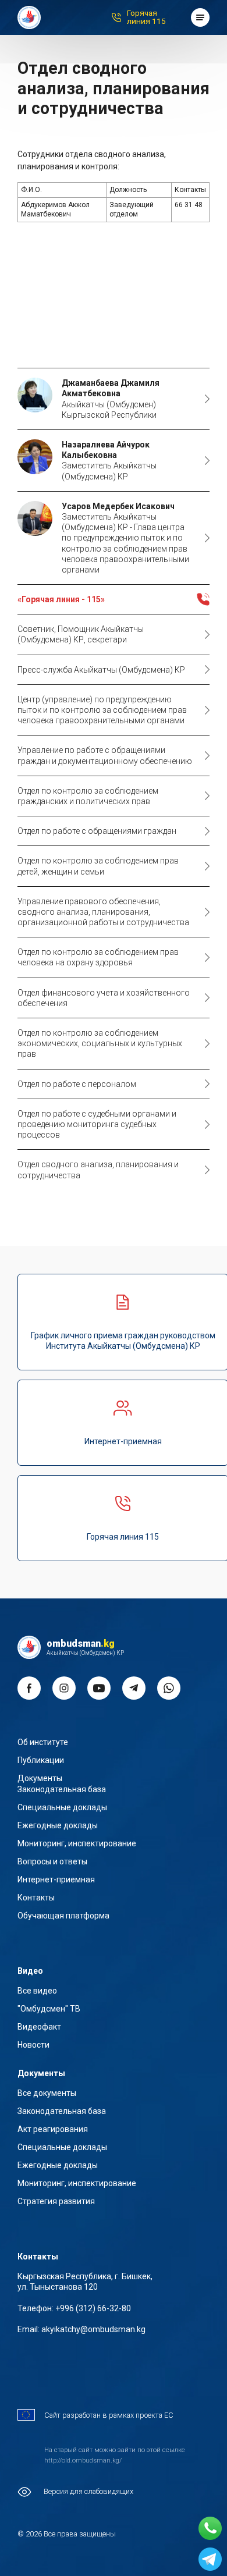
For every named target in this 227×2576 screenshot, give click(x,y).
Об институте (43, 1742)
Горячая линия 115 (146, 17)
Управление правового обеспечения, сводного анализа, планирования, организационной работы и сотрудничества (103, 912)
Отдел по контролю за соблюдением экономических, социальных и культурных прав (100, 1043)
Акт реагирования (53, 2129)
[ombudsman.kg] (29, 17)
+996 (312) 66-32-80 (93, 2308)
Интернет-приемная (56, 1879)
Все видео (37, 1991)
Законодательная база (62, 1789)
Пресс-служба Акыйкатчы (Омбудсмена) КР (101, 670)
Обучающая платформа (63, 1916)
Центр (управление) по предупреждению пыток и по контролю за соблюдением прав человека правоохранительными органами (102, 710)
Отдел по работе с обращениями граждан (97, 831)
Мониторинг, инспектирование (77, 1843)
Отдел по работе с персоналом (77, 1084)
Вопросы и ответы (52, 1861)
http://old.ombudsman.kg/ (83, 2460)
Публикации (41, 1760)
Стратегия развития (56, 2201)
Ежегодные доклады (58, 1825)
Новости (33, 2045)
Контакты (36, 1898)
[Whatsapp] (210, 2528)
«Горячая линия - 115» (61, 599)
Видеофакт (39, 2027)
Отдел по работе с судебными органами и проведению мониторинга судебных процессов (97, 1124)
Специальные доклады (62, 1807)
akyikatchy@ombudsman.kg (93, 2329)
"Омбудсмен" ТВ (49, 2009)
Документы (40, 1778)
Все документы (47, 2093)
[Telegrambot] (210, 2559)
